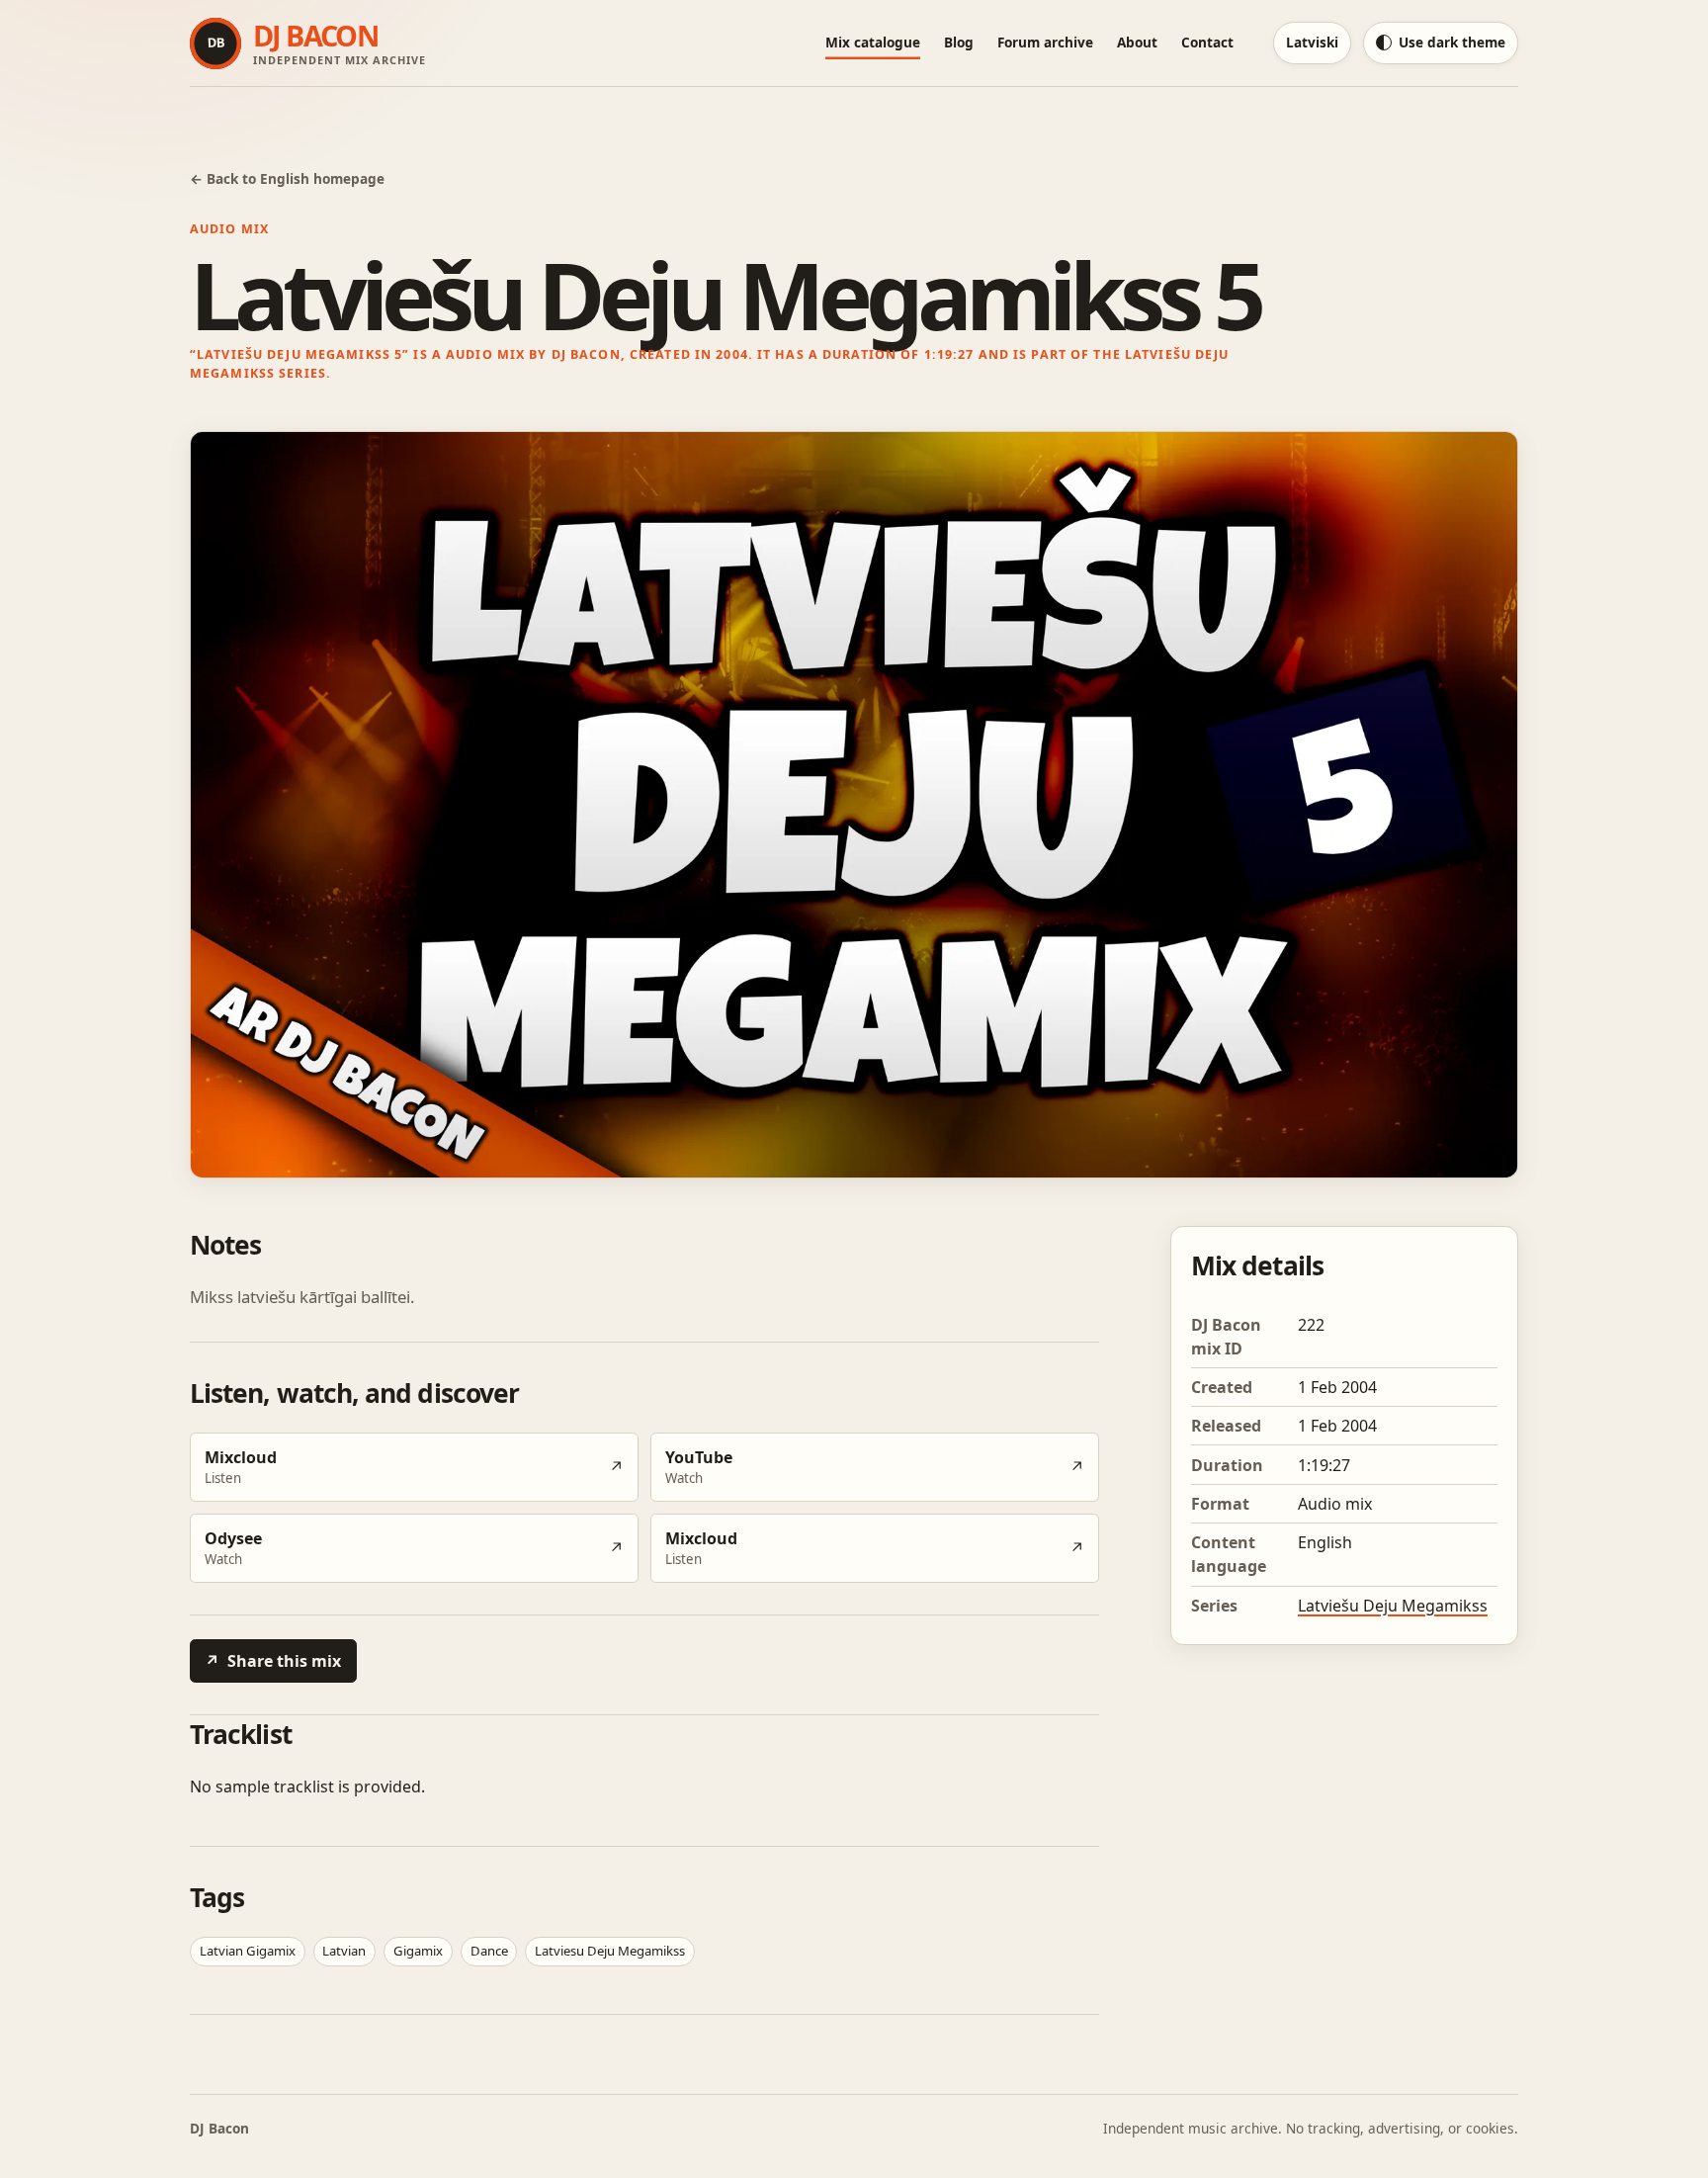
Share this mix (273, 1661)
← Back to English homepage (287, 178)
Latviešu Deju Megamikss (1393, 1606)
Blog (959, 42)
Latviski (1312, 42)
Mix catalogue (873, 42)
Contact (1207, 42)
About (1137, 42)
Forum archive (1045, 42)
